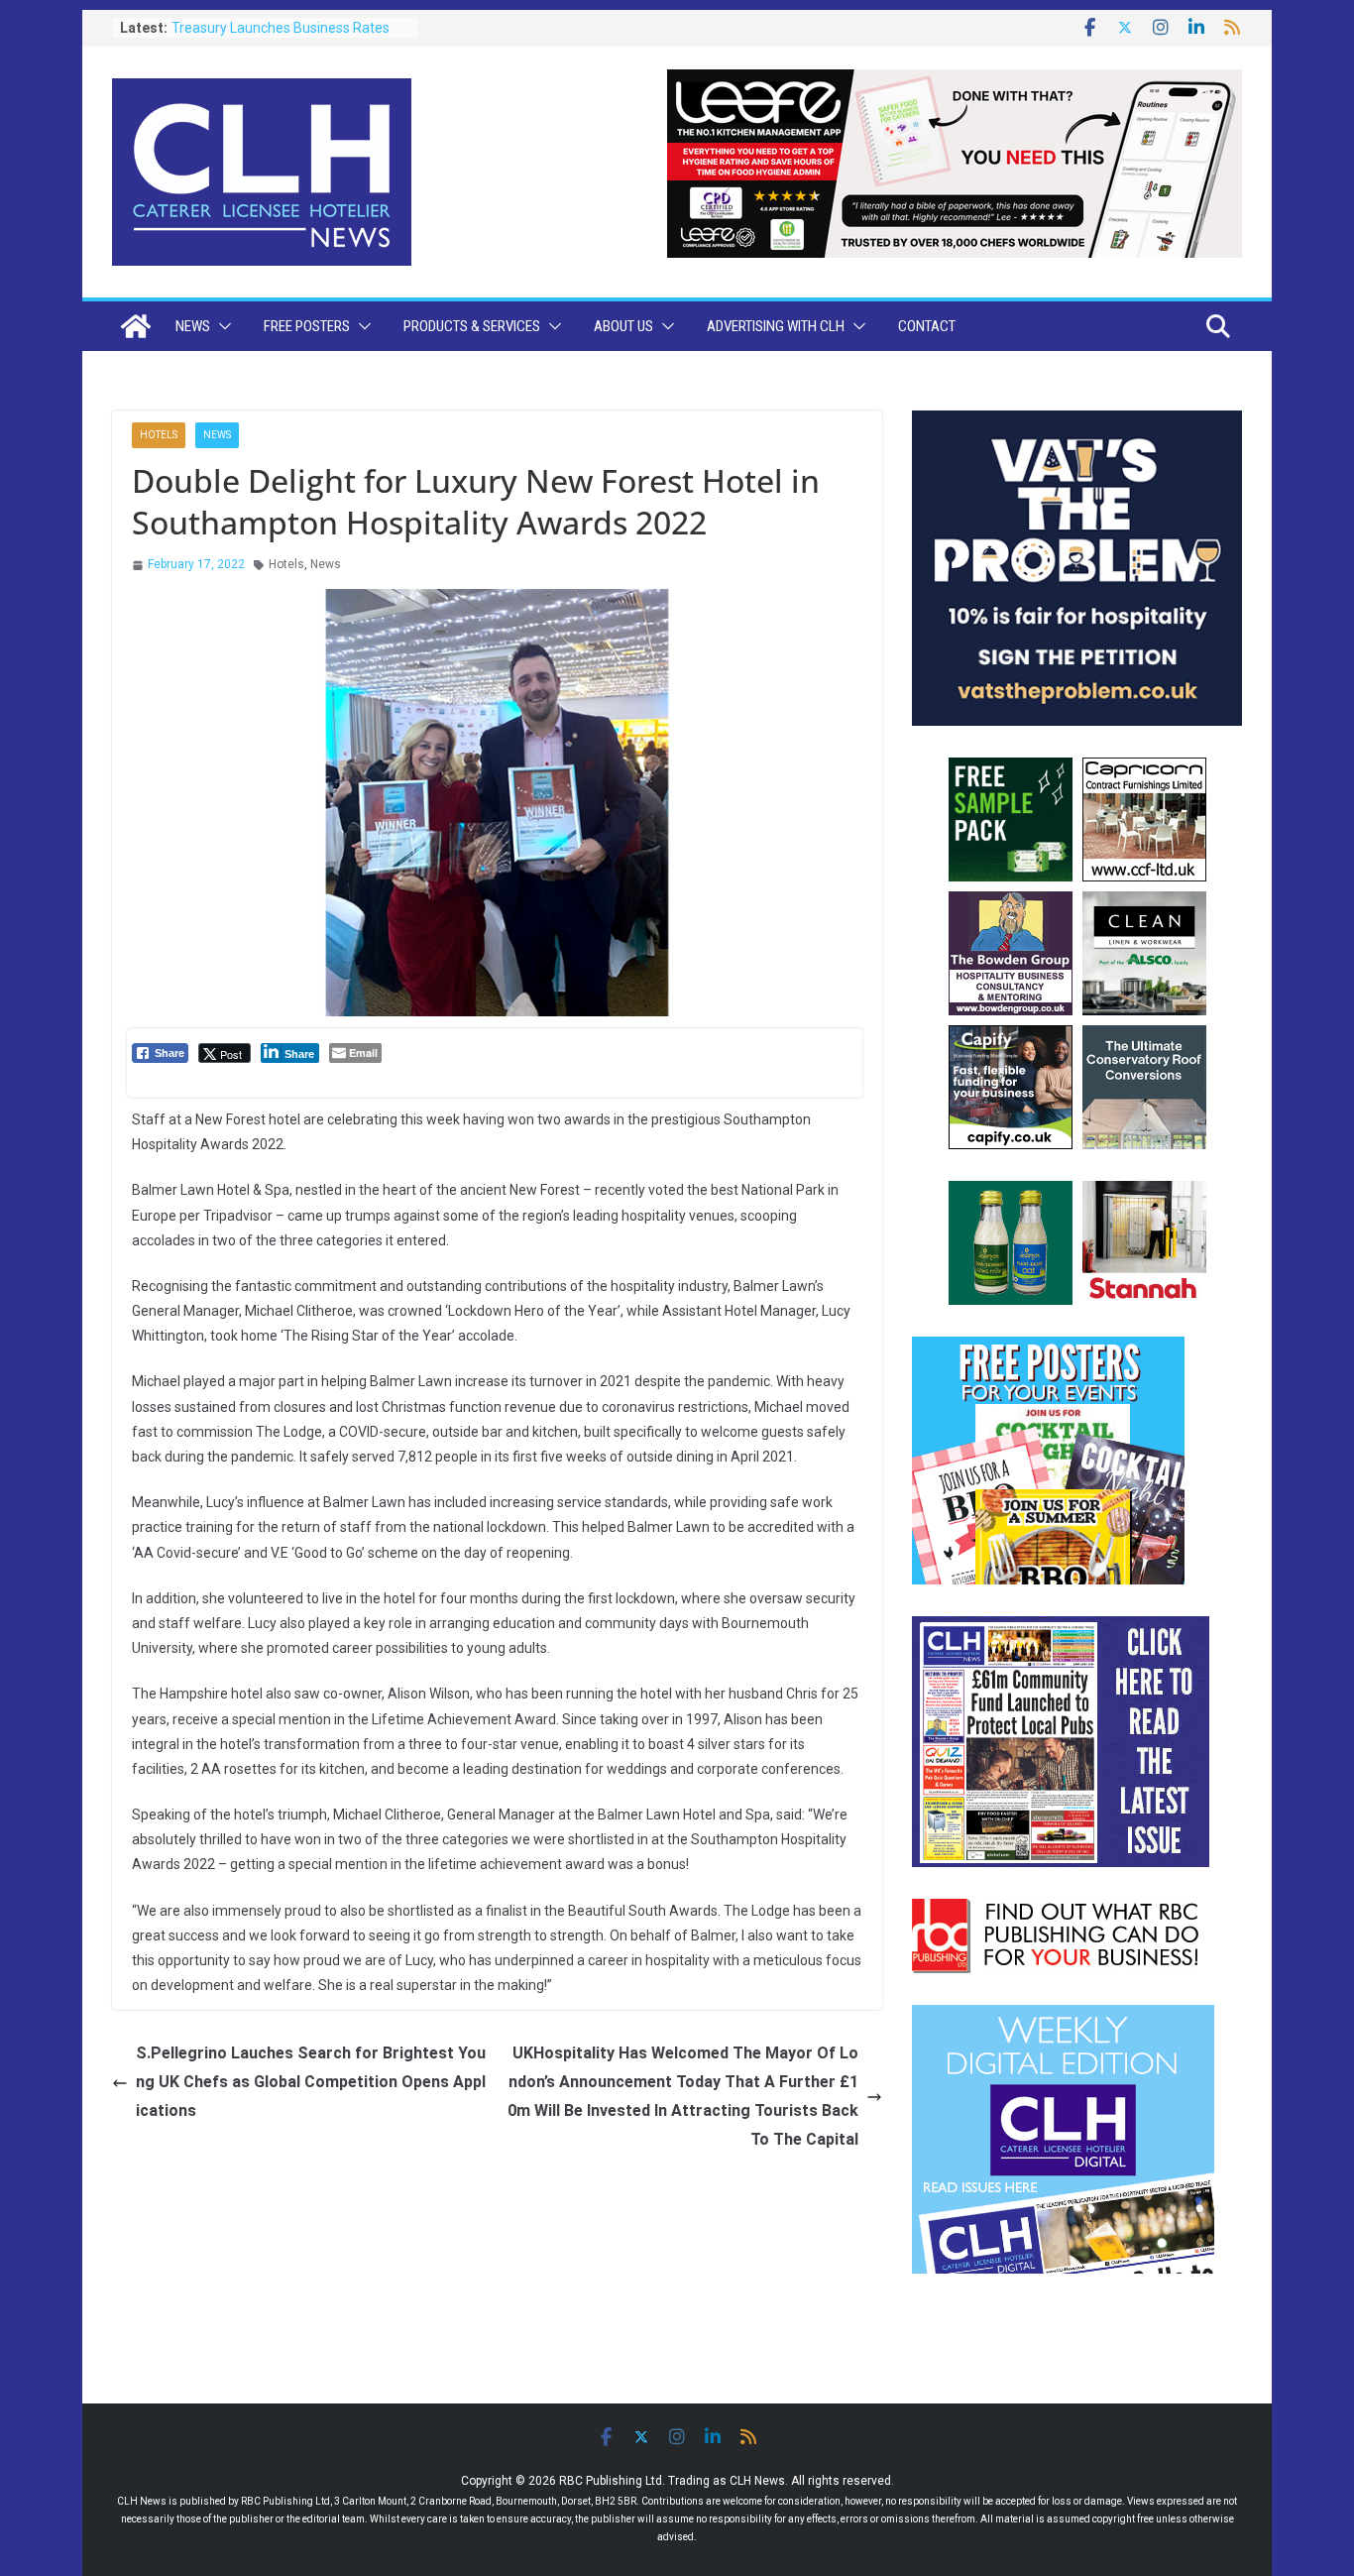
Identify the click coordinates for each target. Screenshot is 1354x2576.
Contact (927, 326)
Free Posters (307, 326)
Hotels (159, 435)
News (193, 326)
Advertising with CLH (776, 326)
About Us (623, 326)
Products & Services (472, 326)
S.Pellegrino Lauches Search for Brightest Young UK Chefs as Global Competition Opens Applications (311, 2082)
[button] (221, 326)
